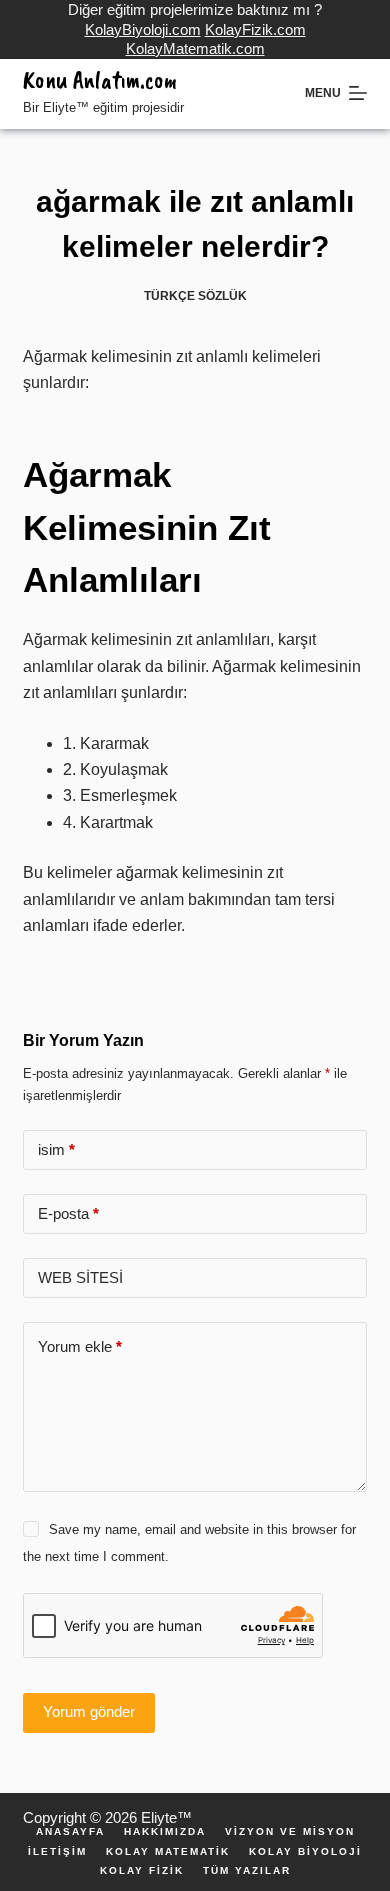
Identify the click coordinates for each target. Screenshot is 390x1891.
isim (56, 1149)
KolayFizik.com (255, 29)
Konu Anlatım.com (100, 80)
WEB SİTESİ (80, 1277)
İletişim (57, 1852)
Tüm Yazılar (247, 1871)
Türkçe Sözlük (195, 296)
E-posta (68, 1213)
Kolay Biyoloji (305, 1852)
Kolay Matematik (168, 1852)
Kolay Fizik (142, 1871)
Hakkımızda (165, 1832)
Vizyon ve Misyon (290, 1832)
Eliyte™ (166, 1817)
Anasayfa (70, 1832)
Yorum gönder (89, 1711)
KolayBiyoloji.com (143, 29)
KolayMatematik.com (195, 48)
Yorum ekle (80, 1346)
